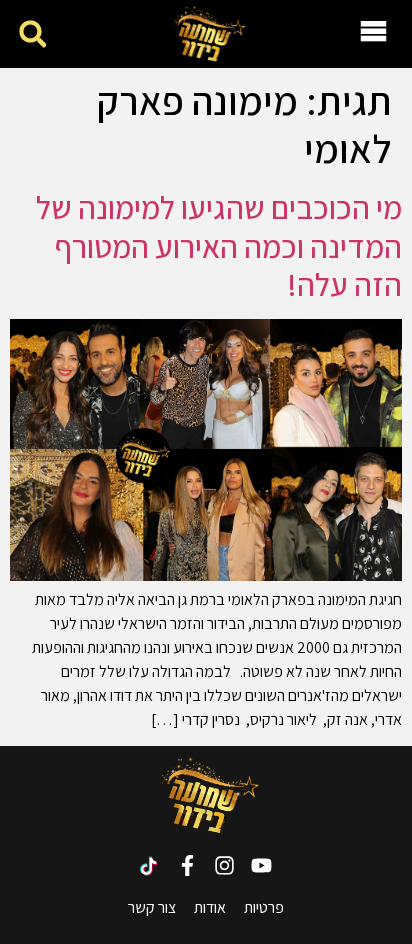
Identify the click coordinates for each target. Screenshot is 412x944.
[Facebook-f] (187, 865)
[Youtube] (261, 865)
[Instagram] (224, 865)
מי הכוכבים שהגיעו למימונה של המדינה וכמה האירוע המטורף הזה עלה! (219, 245)
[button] (32, 34)
